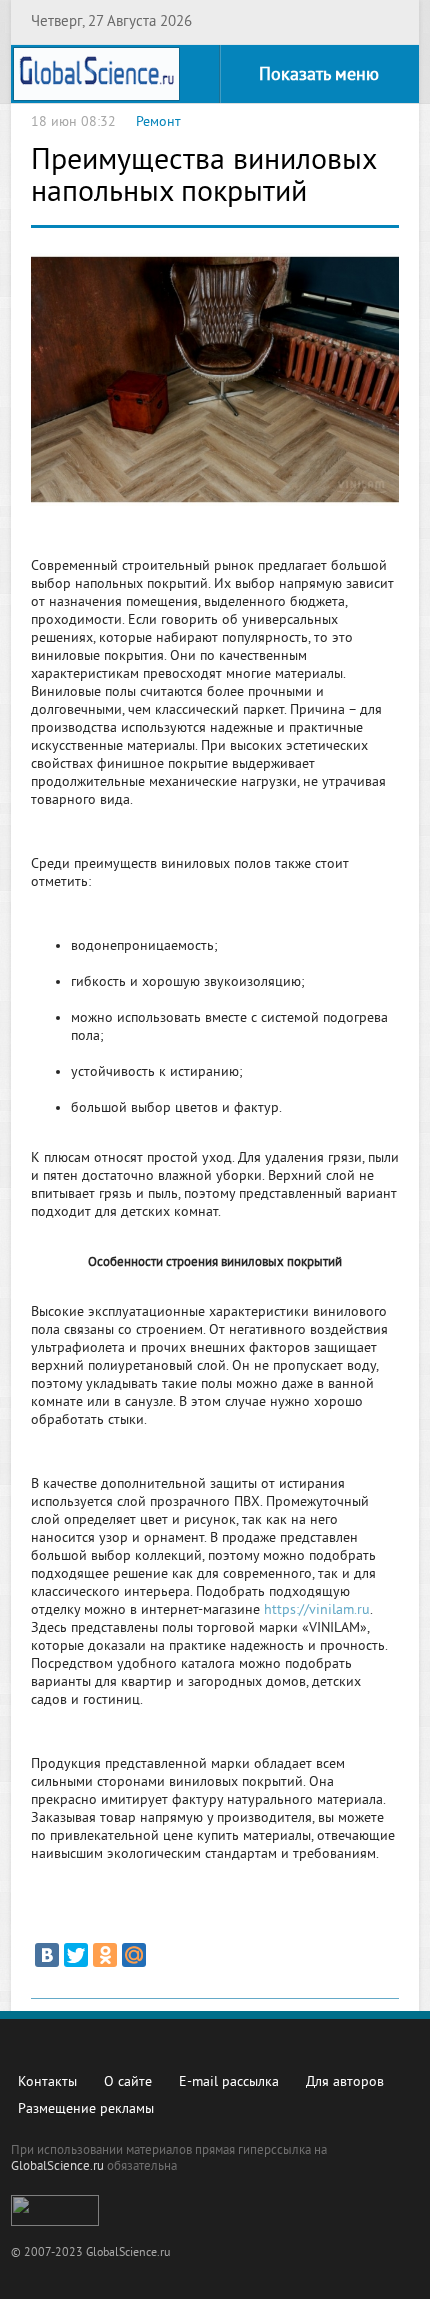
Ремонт (158, 122)
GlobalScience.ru (57, 2167)
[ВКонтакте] (47, 1955)
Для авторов (345, 2082)
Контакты (47, 2082)
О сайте (128, 2082)
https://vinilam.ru (317, 1610)
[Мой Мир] (134, 1955)
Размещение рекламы (86, 2109)
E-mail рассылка (229, 2082)
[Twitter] (76, 1955)
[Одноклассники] (105, 1955)
